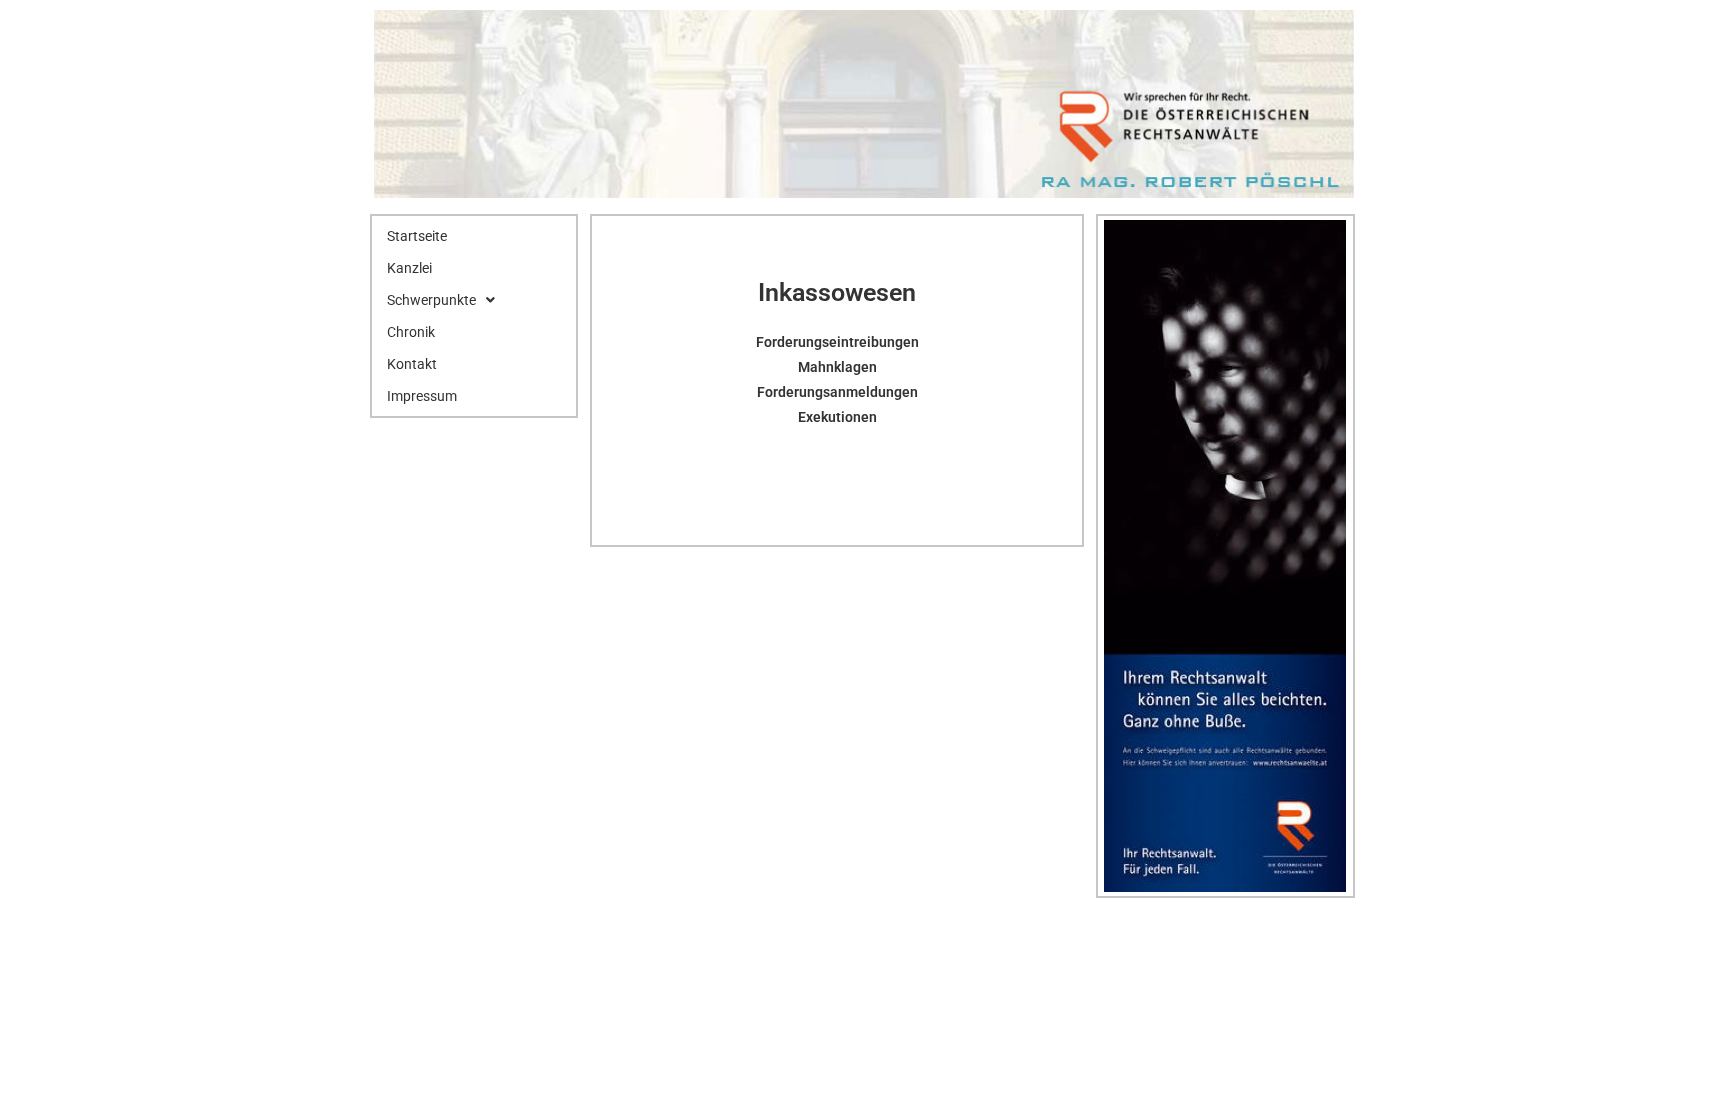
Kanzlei (409, 268)
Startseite (417, 236)
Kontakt (412, 364)
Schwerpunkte (431, 300)
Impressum (422, 396)
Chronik (411, 332)
